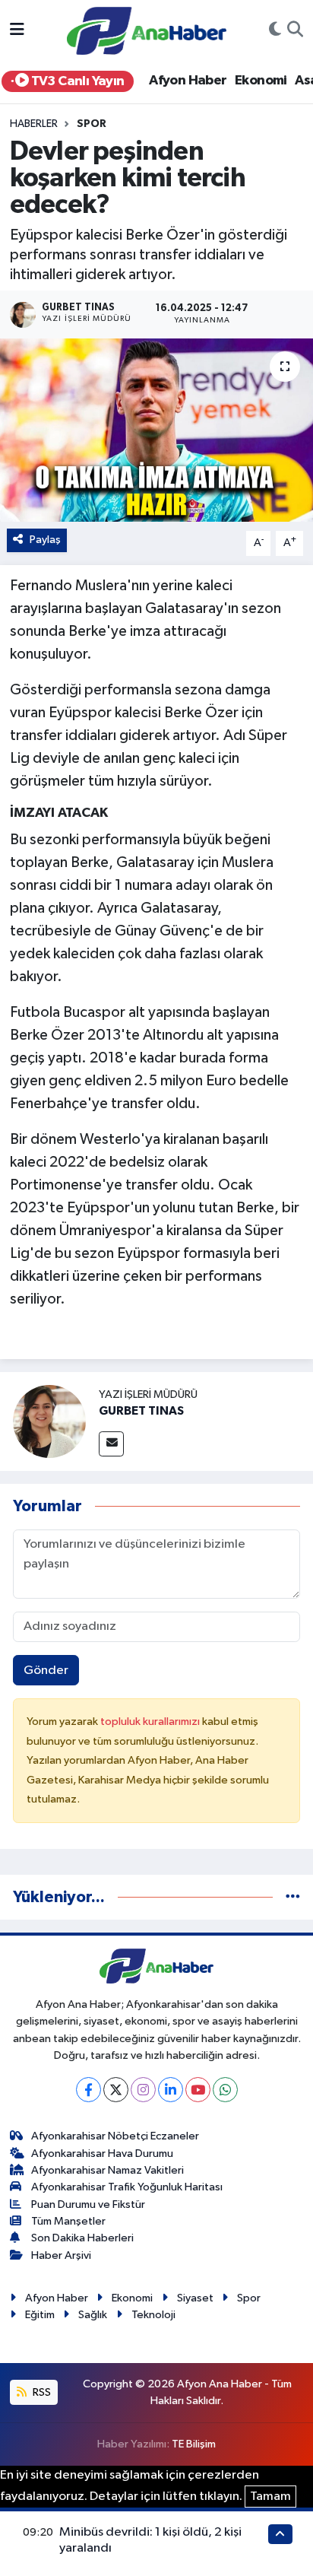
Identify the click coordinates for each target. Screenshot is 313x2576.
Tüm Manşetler (68, 2221)
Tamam (270, 2497)
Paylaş (45, 540)
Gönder (46, 1671)
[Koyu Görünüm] (275, 31)
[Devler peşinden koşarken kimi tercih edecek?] (156, 430)
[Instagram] (143, 2090)
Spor (92, 124)
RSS (41, 2392)
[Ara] (295, 31)
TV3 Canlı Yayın (76, 81)
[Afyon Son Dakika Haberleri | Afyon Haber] (147, 30)
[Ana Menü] (17, 31)
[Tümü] (293, 1897)
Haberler (34, 124)
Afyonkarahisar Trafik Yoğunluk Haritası (127, 2187)
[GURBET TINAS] (49, 1421)
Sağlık (93, 2315)
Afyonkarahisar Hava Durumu (102, 2154)
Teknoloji (153, 2315)
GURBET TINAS (141, 1411)
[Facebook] (89, 2090)
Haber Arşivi (61, 2255)
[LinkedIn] (171, 2090)
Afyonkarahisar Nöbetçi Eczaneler (115, 2136)
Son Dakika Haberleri (82, 2238)
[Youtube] (198, 2090)
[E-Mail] (111, 1444)
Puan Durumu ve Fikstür (88, 2204)
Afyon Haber (188, 81)
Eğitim (40, 2315)
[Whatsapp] (225, 2090)
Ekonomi (261, 81)
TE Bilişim (194, 2444)
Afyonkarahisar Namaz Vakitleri (107, 2170)
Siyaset (195, 2298)
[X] (116, 2090)
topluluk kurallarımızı (151, 1722)
